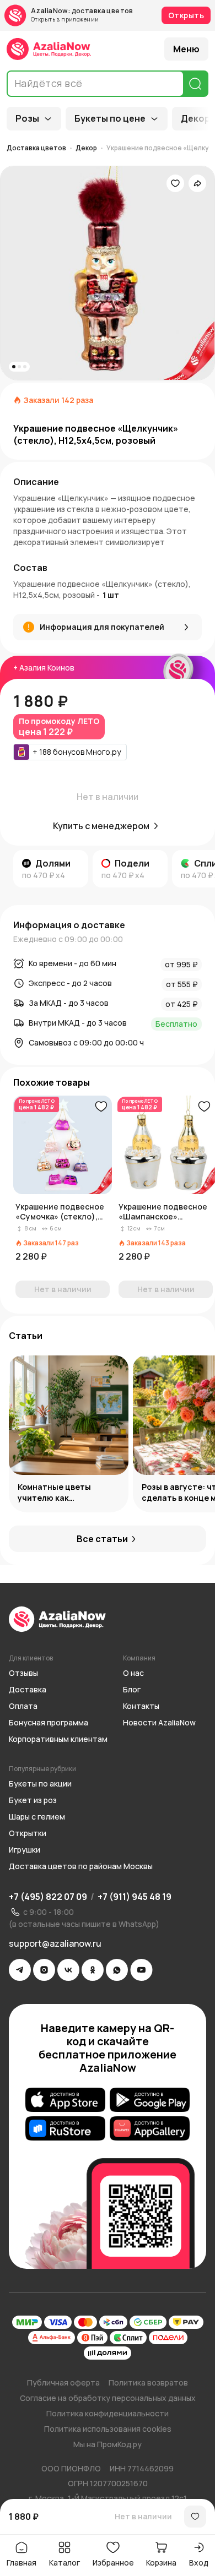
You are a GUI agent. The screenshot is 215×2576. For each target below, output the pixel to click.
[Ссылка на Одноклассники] (93, 1970)
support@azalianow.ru (55, 1943)
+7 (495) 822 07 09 (48, 1897)
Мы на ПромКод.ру (108, 2444)
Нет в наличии (143, 2516)
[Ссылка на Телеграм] (20, 1970)
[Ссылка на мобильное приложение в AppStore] (65, 2100)
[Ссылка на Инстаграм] (44, 1970)
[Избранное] (175, 183)
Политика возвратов (148, 2382)
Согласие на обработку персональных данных (108, 2398)
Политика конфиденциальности (108, 2413)
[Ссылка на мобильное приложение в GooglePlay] (150, 2100)
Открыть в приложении (65, 19)
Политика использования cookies (108, 2429)
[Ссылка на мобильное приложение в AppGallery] (150, 2128)
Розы (27, 118)
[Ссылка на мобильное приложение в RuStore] (65, 2128)
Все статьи (102, 1539)
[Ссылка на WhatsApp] (117, 1970)
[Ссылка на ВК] (68, 1970)
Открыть (186, 15)
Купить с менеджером (101, 826)
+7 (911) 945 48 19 (135, 1897)
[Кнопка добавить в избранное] (101, 1107)
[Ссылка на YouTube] (141, 1970)
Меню (186, 49)
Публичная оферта (63, 2382)
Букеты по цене (110, 118)
